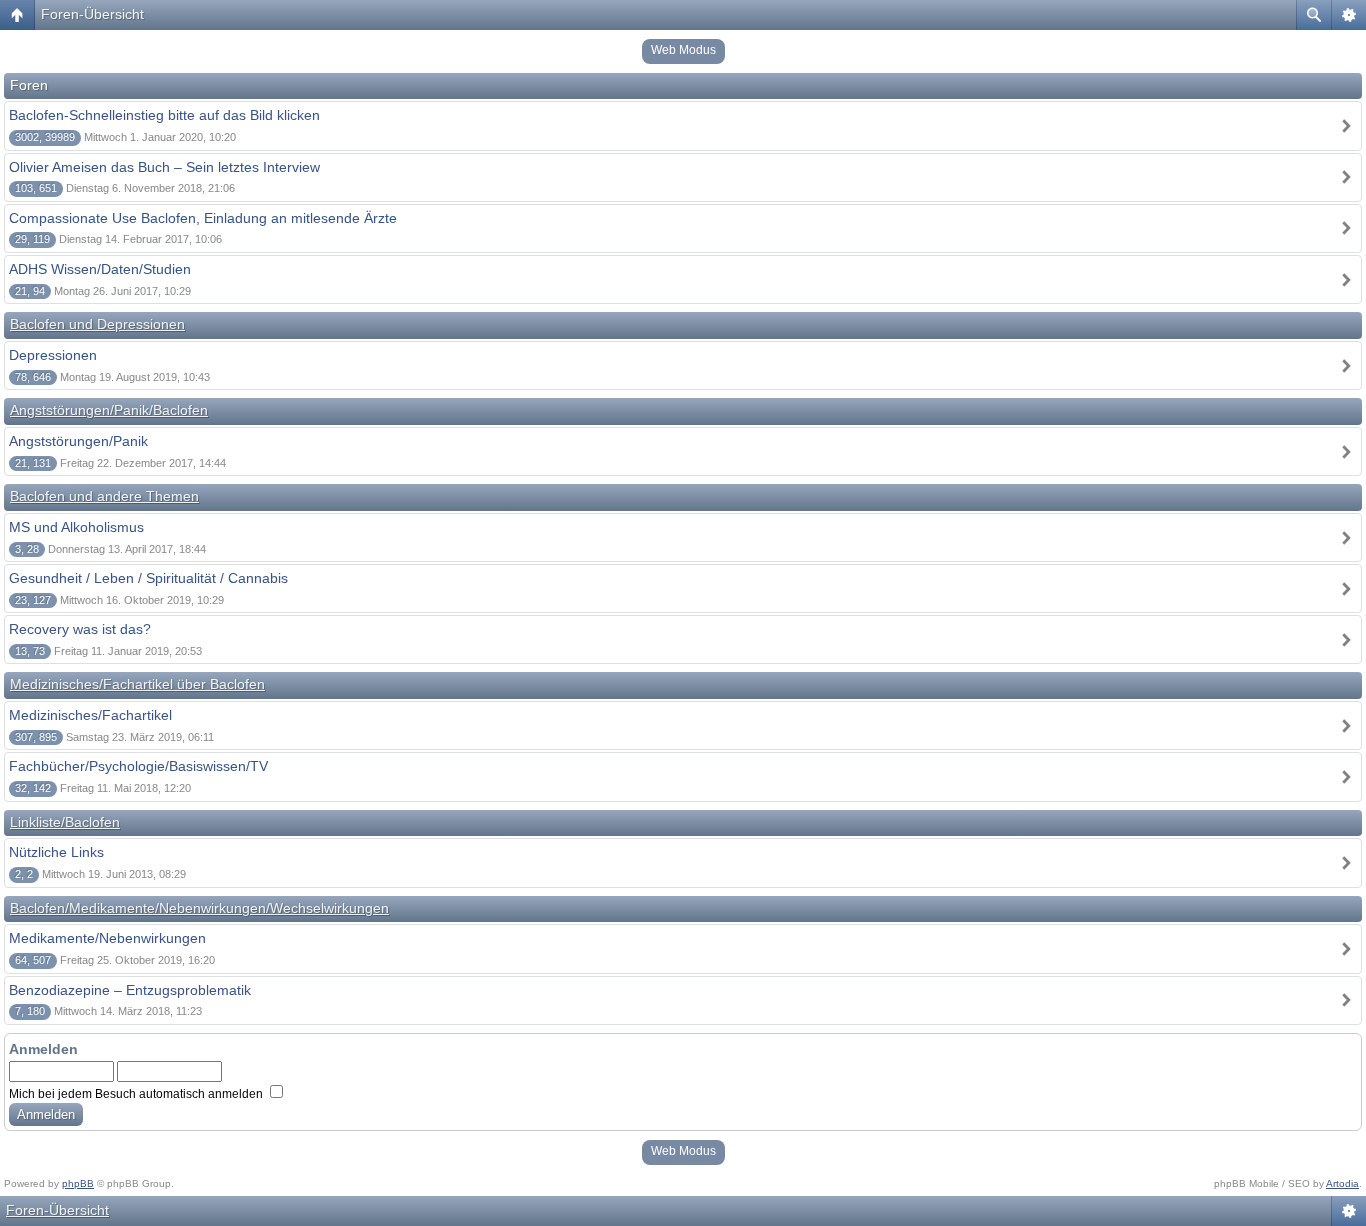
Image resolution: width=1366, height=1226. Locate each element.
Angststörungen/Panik (78, 441)
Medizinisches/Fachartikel (90, 715)
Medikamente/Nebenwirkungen (107, 938)
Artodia (1342, 1183)
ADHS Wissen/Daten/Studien (100, 269)
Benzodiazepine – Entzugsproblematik (130, 990)
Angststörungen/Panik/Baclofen (109, 410)
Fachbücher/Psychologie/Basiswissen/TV (138, 766)
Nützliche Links (56, 852)
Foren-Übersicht (92, 14)
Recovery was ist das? (80, 629)
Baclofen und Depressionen (97, 324)
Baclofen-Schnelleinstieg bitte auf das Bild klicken (164, 115)
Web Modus (683, 50)
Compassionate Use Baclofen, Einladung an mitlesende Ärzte (203, 218)
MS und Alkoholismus (76, 527)
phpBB (78, 1183)
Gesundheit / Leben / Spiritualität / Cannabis (148, 578)
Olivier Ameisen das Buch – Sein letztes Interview (164, 167)
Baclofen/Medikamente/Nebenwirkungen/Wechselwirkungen (199, 908)
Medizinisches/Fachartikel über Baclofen (137, 684)
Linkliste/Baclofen (65, 822)
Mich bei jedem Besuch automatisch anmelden (137, 1094)
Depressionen (53, 355)
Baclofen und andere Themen (104, 496)
